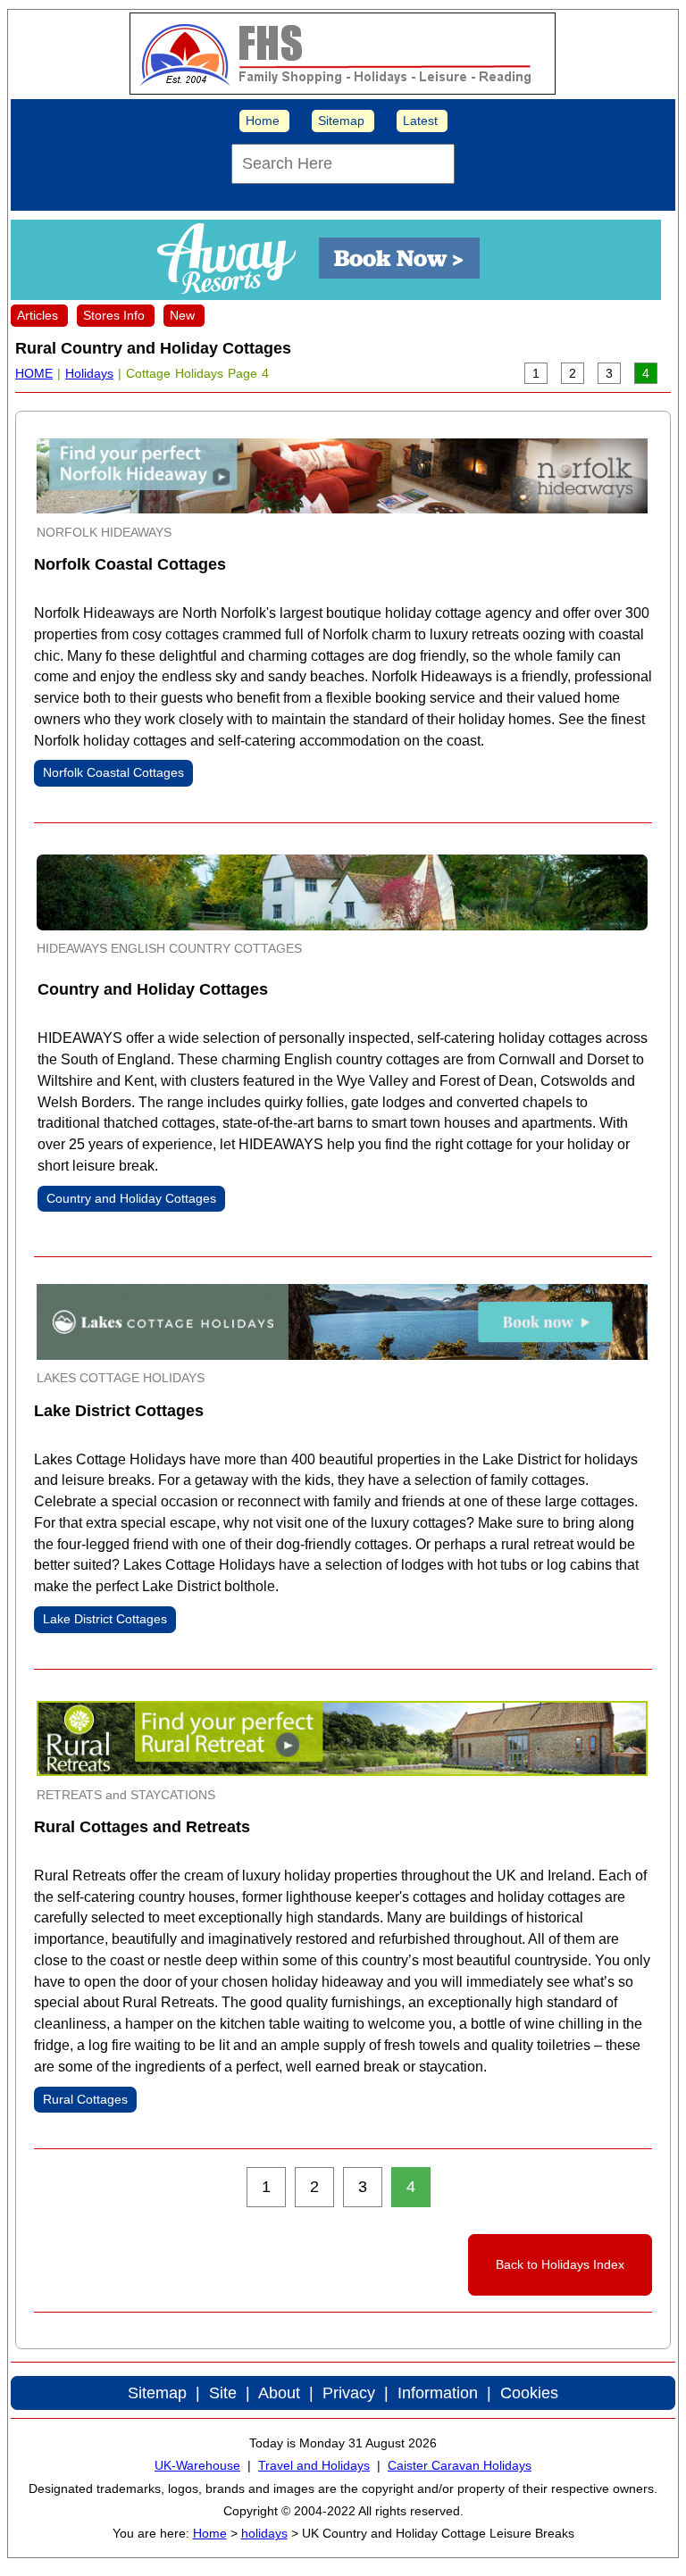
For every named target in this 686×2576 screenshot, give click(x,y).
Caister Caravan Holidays (460, 2465)
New (182, 315)
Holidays (89, 373)
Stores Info (114, 315)
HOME (34, 373)
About (279, 2393)
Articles (38, 315)
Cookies (529, 2393)
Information (438, 2393)
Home (263, 121)
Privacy (349, 2393)
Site (223, 2393)
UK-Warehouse (197, 2465)
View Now (70, 588)
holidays (264, 2533)
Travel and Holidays (314, 2465)
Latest (420, 121)
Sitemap (341, 121)
